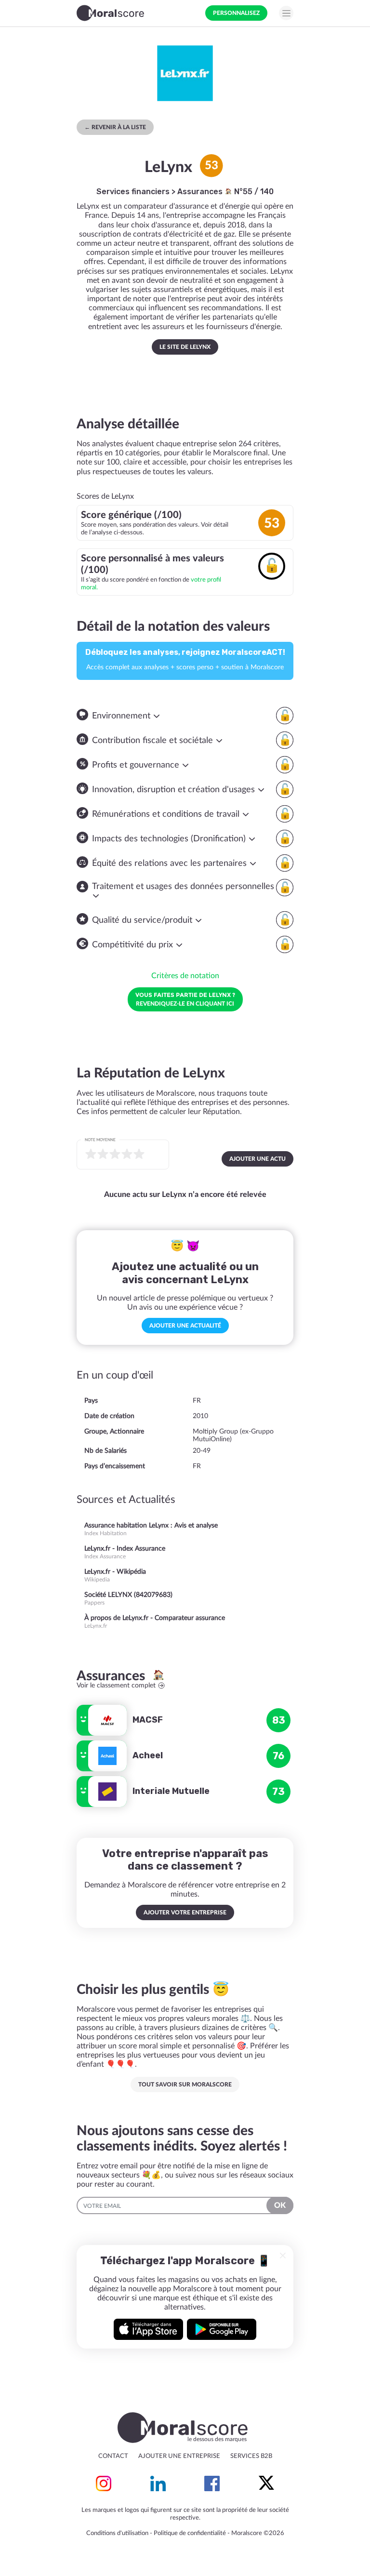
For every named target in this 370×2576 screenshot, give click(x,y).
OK (280, 2205)
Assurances (201, 192)
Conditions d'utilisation (117, 2533)
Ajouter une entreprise (179, 2456)
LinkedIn (158, 2483)
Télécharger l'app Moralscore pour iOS (148, 2329)
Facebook (212, 2483)
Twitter (266, 2483)
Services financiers (133, 192)
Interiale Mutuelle (171, 1791)
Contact (113, 2456)
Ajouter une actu (258, 1159)
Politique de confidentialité (190, 2533)
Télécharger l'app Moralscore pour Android (222, 2329)
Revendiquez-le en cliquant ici (185, 999)
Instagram (104, 2483)
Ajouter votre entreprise (185, 1912)
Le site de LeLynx (185, 347)
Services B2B (251, 2456)
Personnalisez (236, 13)
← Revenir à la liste (115, 127)
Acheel (148, 1755)
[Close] (283, 2256)
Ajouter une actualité (185, 1326)
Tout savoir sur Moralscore (185, 2085)
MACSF (148, 1720)
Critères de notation (185, 976)
